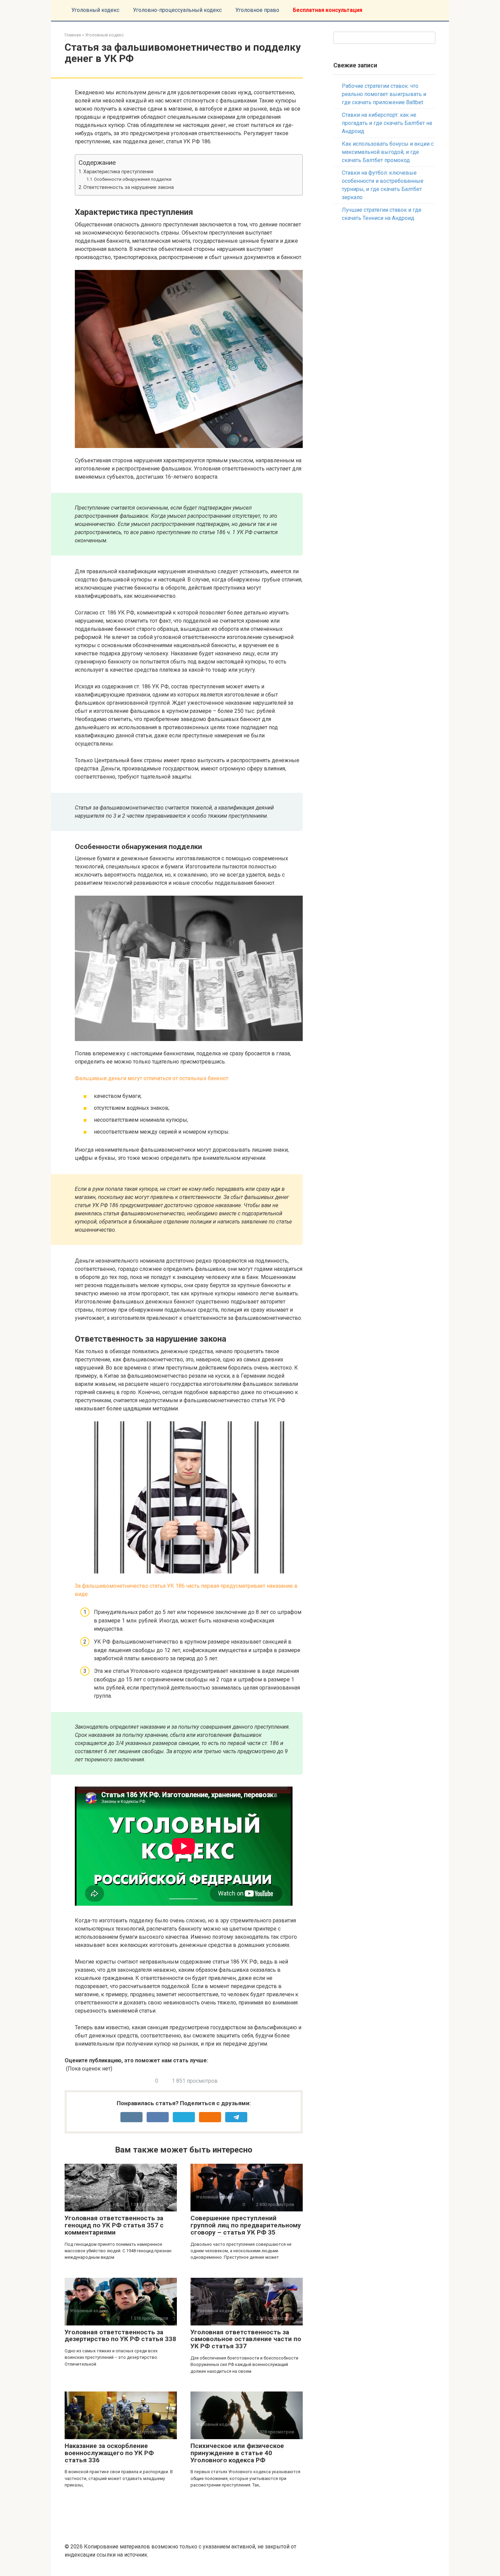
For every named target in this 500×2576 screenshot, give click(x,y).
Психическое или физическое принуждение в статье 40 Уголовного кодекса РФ (237, 2453)
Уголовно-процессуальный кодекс (177, 10)
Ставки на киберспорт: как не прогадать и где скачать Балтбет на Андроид (387, 123)
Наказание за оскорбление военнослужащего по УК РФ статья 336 (109, 2453)
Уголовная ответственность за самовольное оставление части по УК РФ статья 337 (246, 2339)
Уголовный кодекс (95, 10)
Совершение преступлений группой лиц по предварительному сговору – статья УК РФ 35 (246, 2225)
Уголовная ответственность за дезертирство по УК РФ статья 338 (120, 2336)
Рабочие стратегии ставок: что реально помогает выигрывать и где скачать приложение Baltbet (384, 94)
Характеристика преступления (118, 172)
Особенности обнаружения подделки (133, 179)
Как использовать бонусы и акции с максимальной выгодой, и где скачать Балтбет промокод (388, 152)
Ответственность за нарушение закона (129, 187)
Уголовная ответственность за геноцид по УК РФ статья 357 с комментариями (114, 2225)
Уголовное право (257, 10)
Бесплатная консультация (328, 10)
